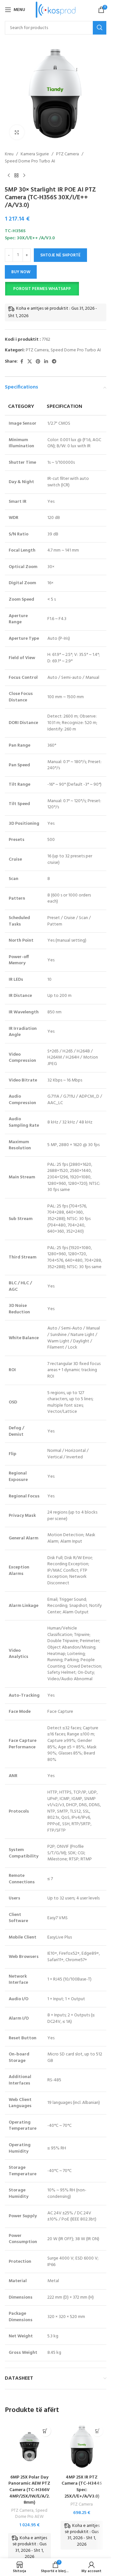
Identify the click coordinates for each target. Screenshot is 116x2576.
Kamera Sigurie (35, 154)
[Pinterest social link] (38, 362)
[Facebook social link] (22, 362)
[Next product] (24, 176)
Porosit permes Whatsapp (42, 289)
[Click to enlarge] (17, 132)
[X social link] (30, 362)
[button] (42, 289)
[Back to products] (16, 176)
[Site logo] (56, 10)
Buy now (21, 272)
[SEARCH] (100, 28)
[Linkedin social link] (46, 362)
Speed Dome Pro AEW (31, 2514)
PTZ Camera (68, 154)
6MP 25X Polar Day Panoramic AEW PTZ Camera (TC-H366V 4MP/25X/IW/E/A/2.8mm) (29, 2490)
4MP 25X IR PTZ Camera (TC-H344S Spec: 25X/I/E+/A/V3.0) (82, 2487)
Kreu (9, 154)
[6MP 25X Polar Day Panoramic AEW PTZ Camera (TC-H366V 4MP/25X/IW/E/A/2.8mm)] (29, 2447)
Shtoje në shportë (60, 255)
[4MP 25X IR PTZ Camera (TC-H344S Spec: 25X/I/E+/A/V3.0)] (82, 2447)
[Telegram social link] (54, 362)
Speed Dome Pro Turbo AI (30, 161)
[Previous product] (9, 176)
